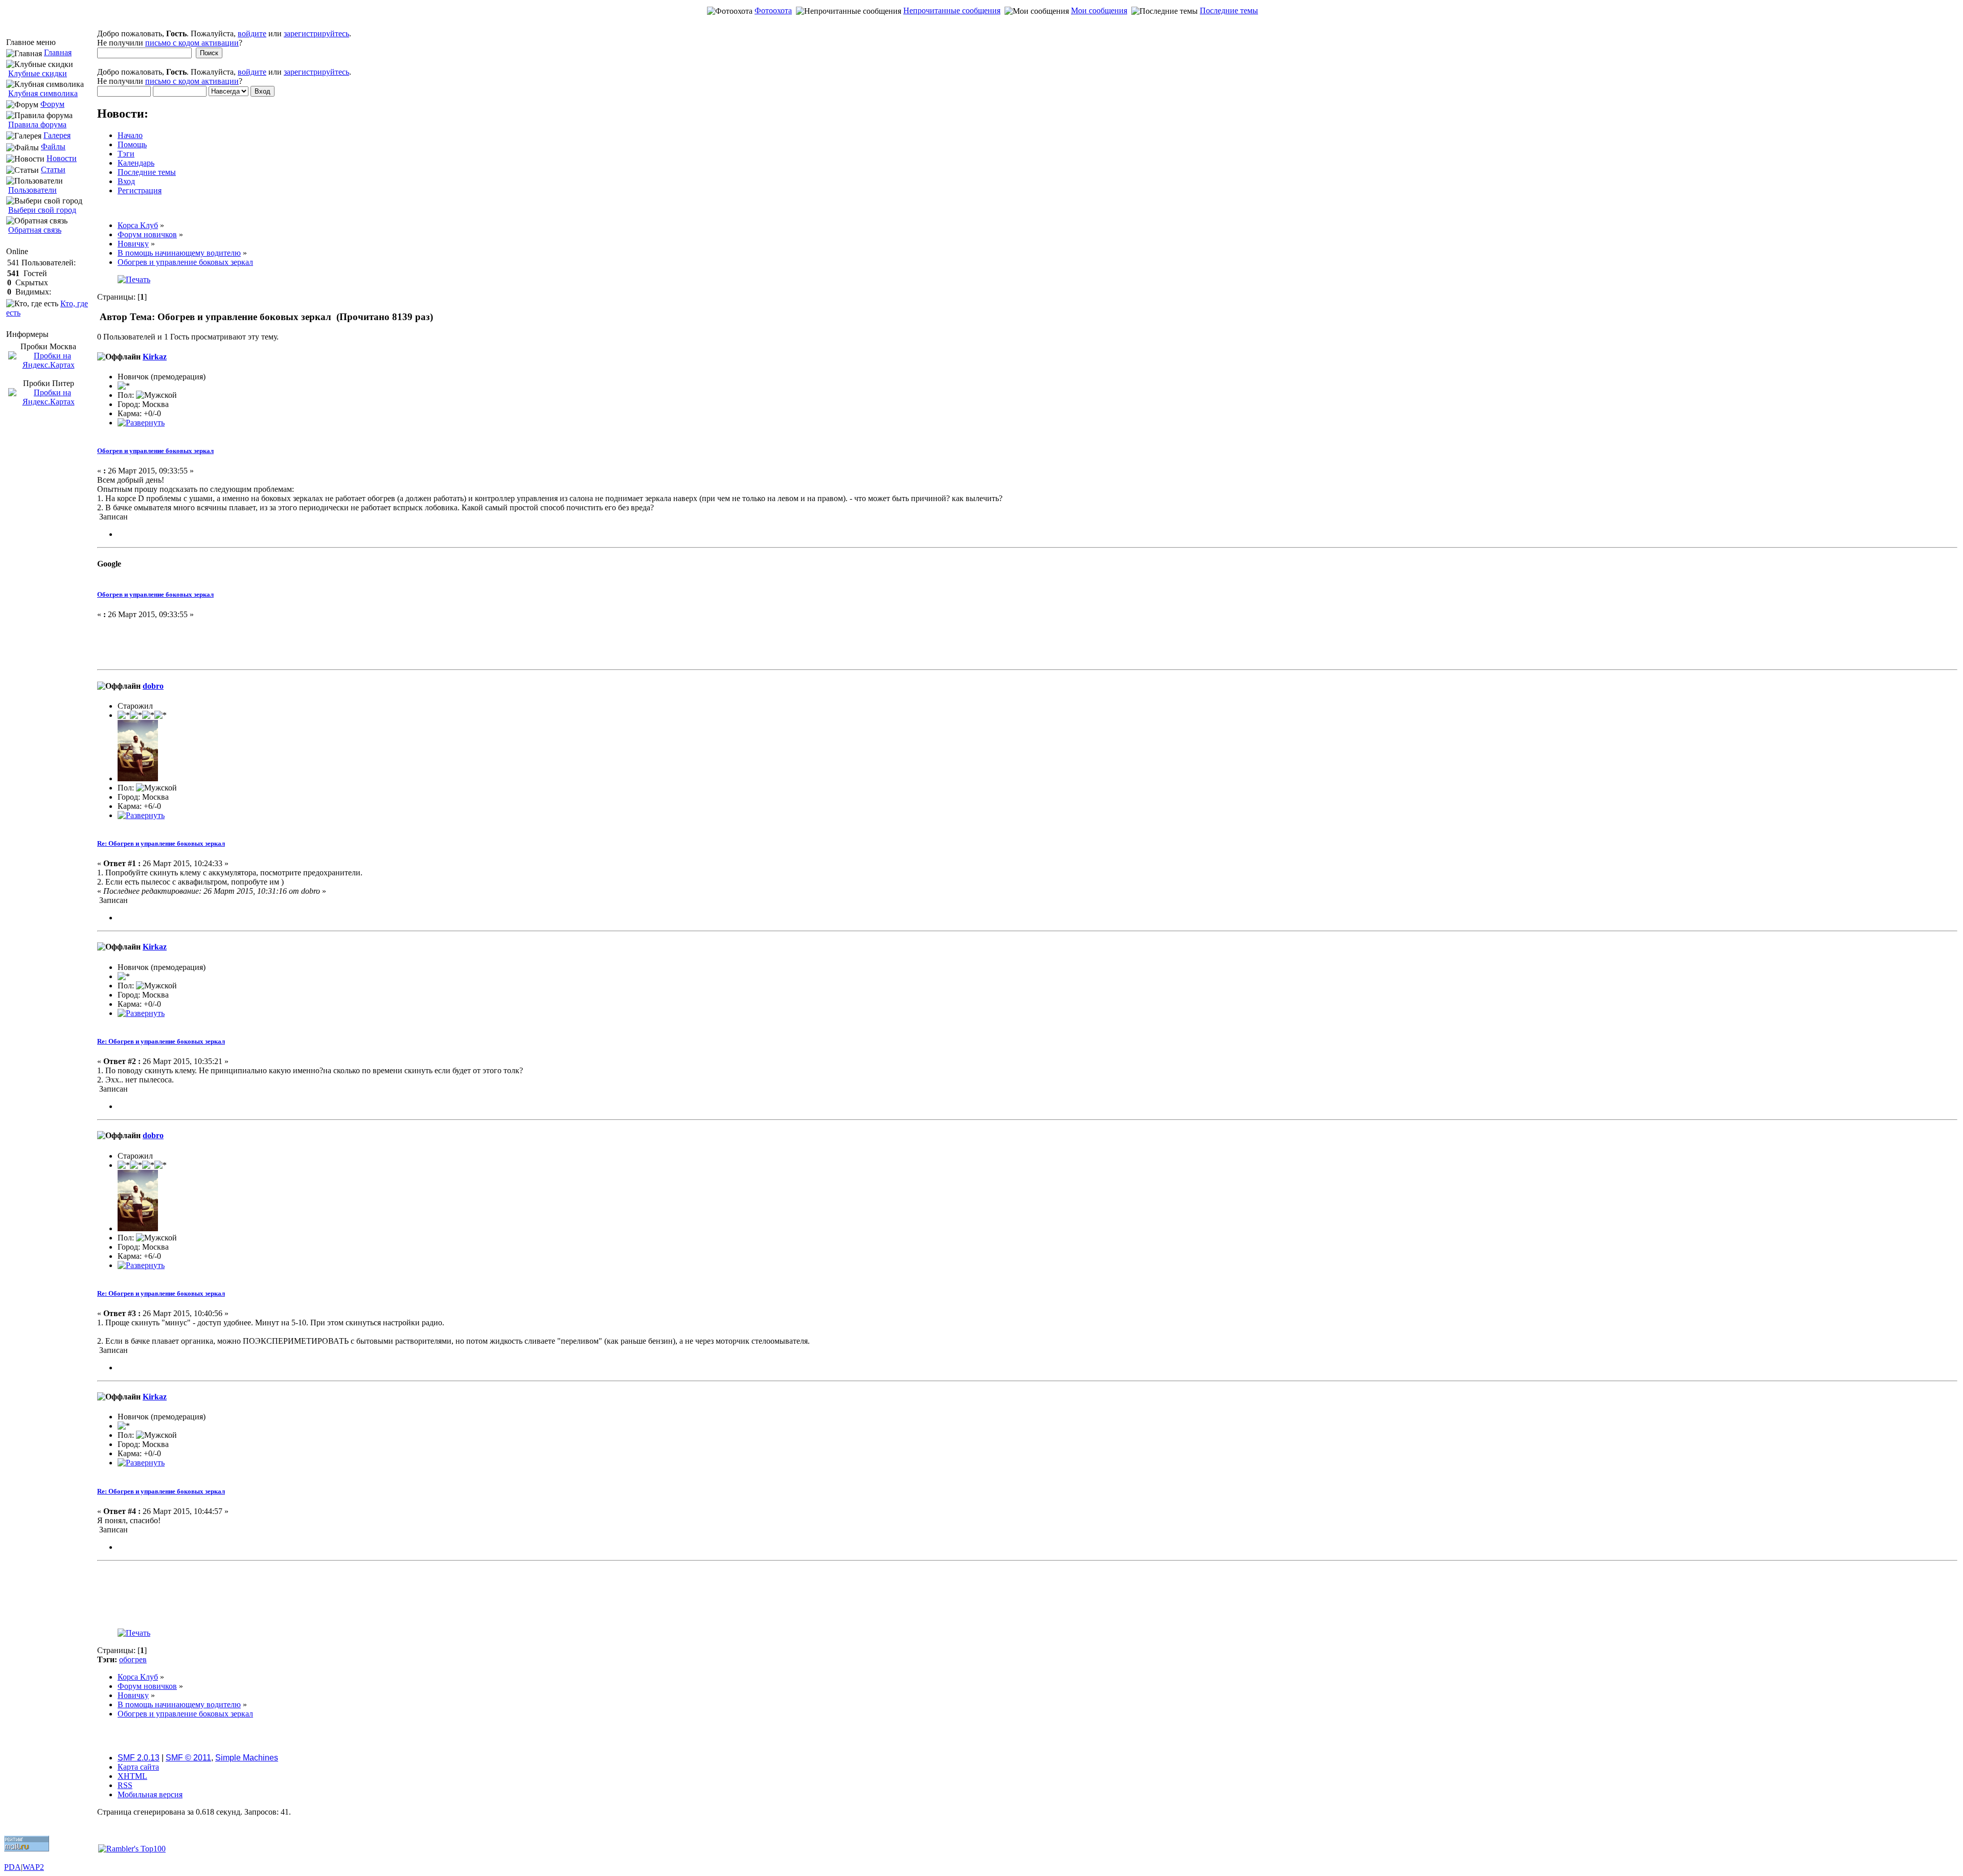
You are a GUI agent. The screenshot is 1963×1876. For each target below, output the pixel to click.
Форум (52, 104)
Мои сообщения (1099, 10)
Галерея (57, 135)
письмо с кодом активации (192, 43)
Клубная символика (43, 93)
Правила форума (37, 125)
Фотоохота (773, 10)
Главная (58, 52)
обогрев (133, 1659)
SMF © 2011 (188, 1758)
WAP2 (33, 1867)
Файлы (53, 146)
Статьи (53, 169)
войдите (252, 33)
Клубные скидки (38, 73)
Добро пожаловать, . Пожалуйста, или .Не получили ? (224, 38)
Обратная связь (35, 230)
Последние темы (1229, 10)
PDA (13, 1867)
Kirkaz (155, 357)
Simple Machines (247, 1758)
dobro (153, 686)
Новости (62, 158)
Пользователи (32, 190)
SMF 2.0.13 (139, 1758)
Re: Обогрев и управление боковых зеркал (161, 843)
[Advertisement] (981, 24)
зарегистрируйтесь (316, 33)
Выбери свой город (42, 210)
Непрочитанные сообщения (952, 10)
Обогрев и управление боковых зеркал (155, 451)
